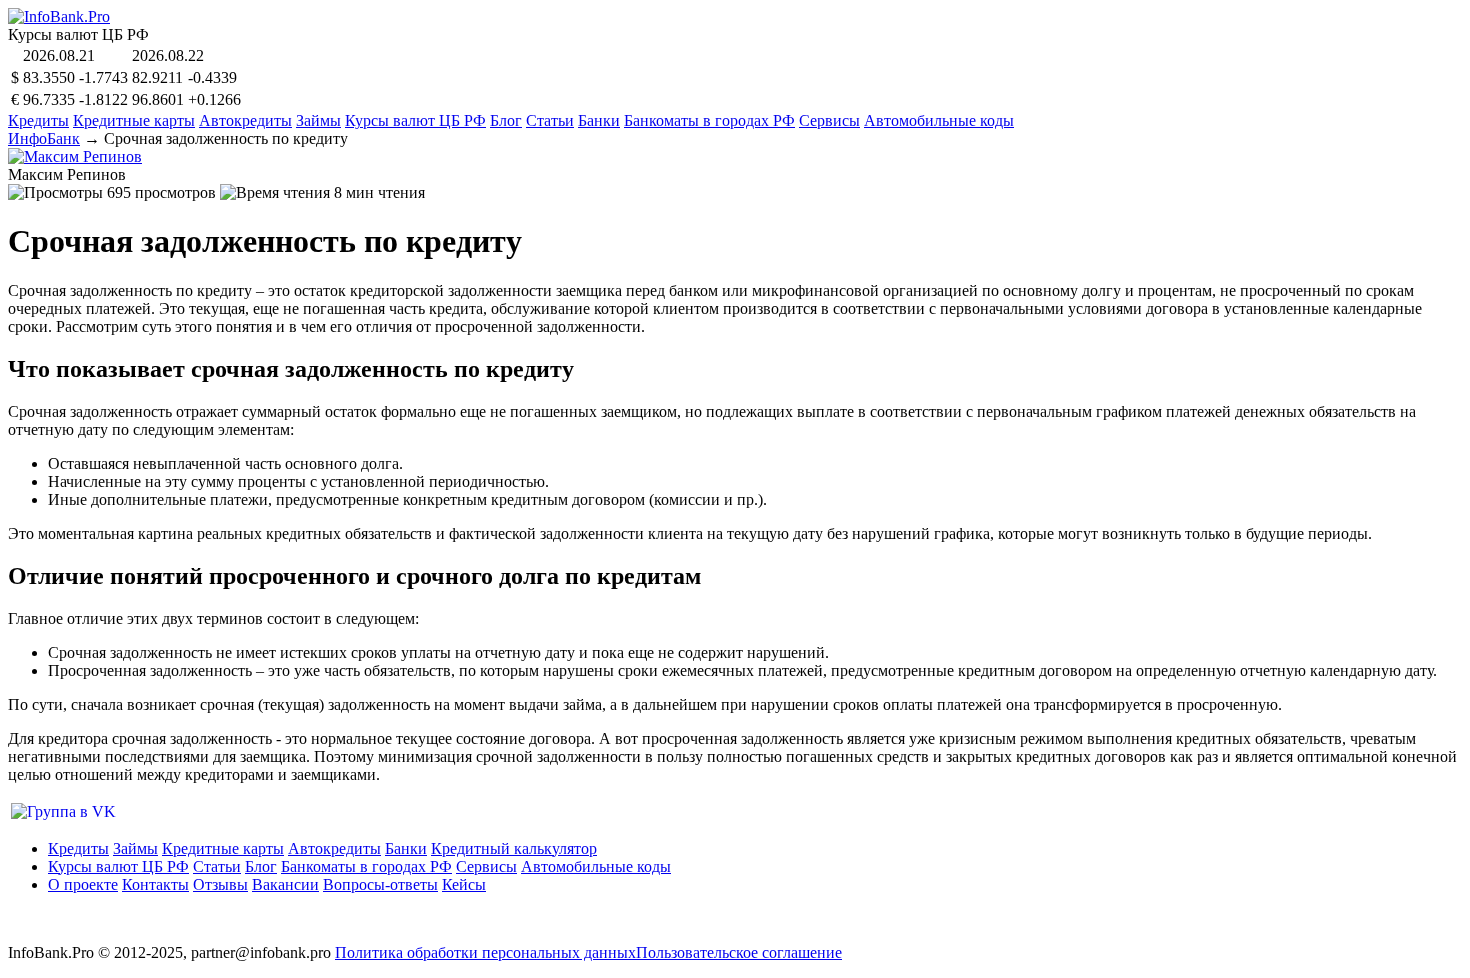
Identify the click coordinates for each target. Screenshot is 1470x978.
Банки (599, 120)
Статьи (550, 120)
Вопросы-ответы (380, 884)
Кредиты (38, 120)
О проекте (83, 884)
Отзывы (220, 884)
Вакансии (285, 884)
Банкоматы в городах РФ (709, 120)
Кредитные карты (134, 120)
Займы (318, 120)
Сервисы (829, 120)
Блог (506, 120)
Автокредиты (245, 120)
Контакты (155, 884)
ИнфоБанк (44, 138)
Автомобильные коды (939, 120)
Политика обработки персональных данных (485, 952)
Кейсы (464, 884)
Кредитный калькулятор (514, 848)
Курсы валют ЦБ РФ (415, 120)
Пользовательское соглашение (739, 952)
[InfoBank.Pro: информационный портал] (59, 16)
